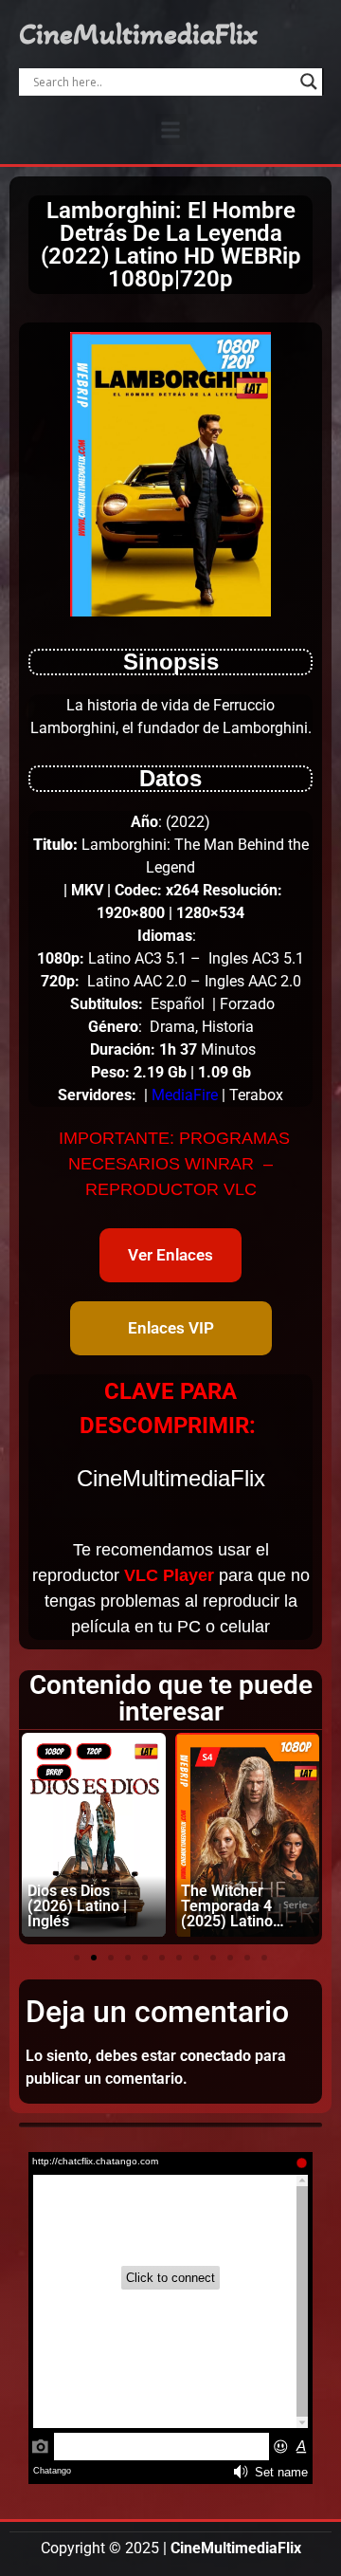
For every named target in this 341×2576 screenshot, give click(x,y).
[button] (171, 129)
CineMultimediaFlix (138, 34)
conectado (215, 2056)
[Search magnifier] (309, 82)
